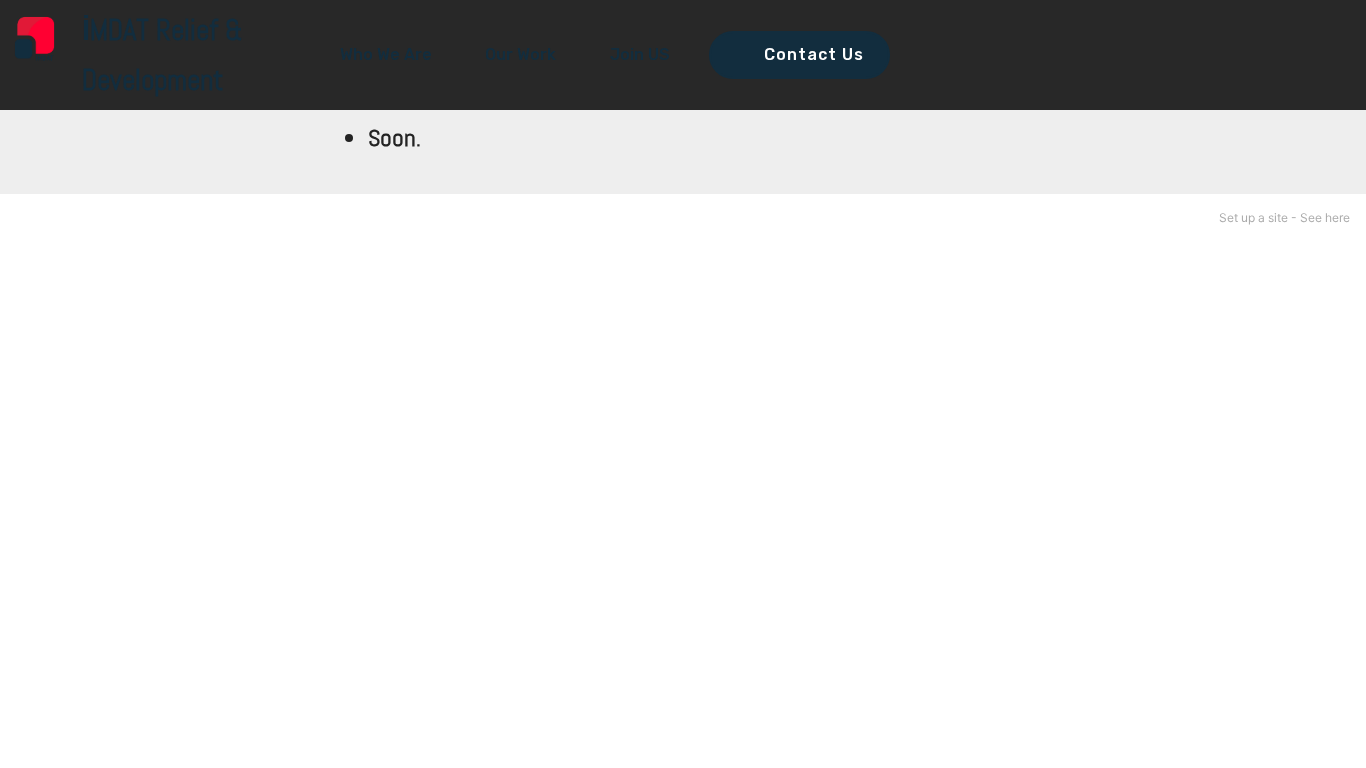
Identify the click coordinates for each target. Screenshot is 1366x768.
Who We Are (386, 54)
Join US (640, 54)
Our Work (520, 54)
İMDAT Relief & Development (162, 55)
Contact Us (814, 54)
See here (1325, 217)
